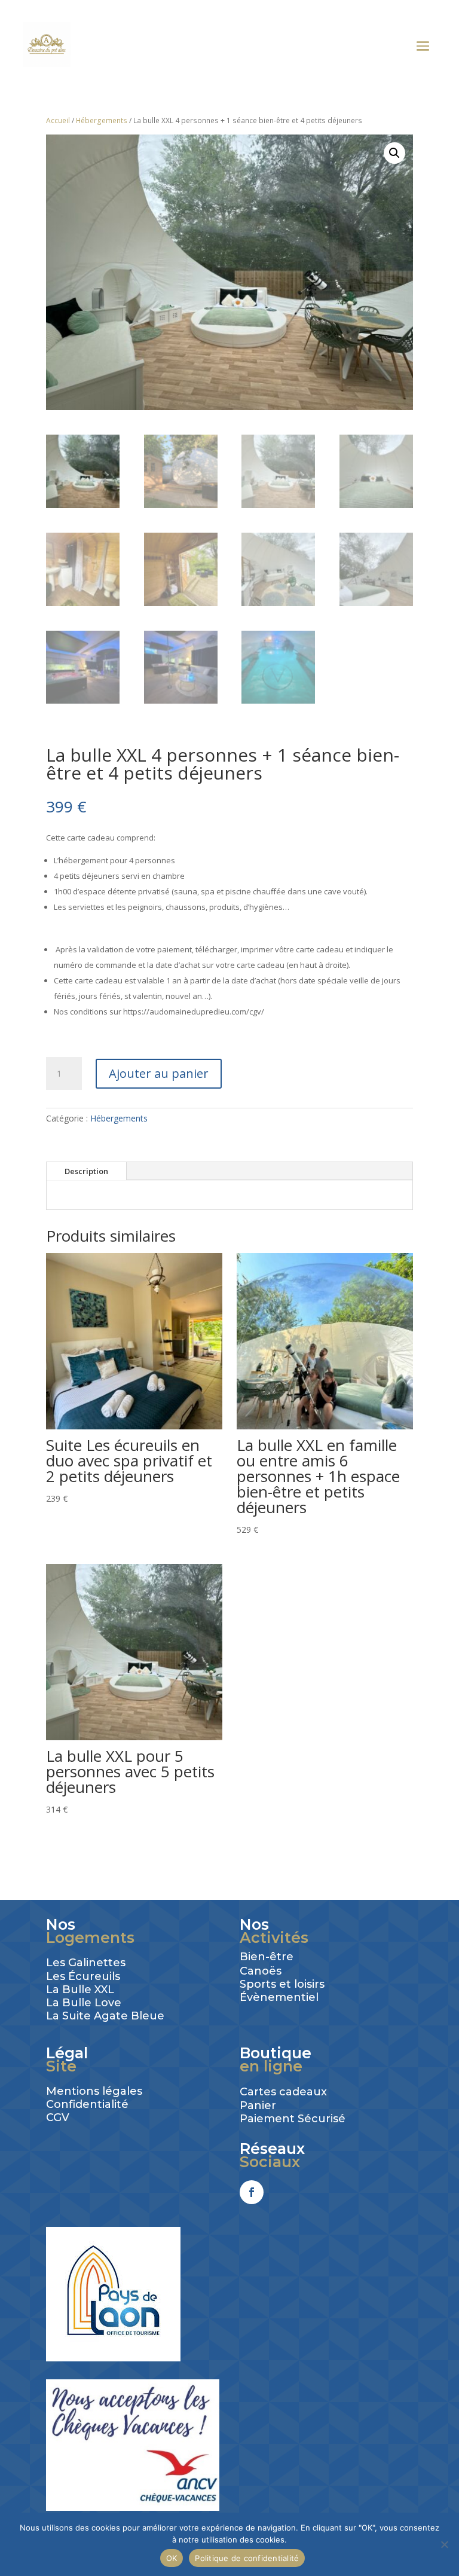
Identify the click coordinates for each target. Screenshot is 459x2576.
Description (86, 1171)
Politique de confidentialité (247, 2558)
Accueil (58, 120)
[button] (394, 153)
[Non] (444, 2544)
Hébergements (102, 120)
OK (172, 2558)
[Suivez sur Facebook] (252, 2192)
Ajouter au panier (159, 1073)
